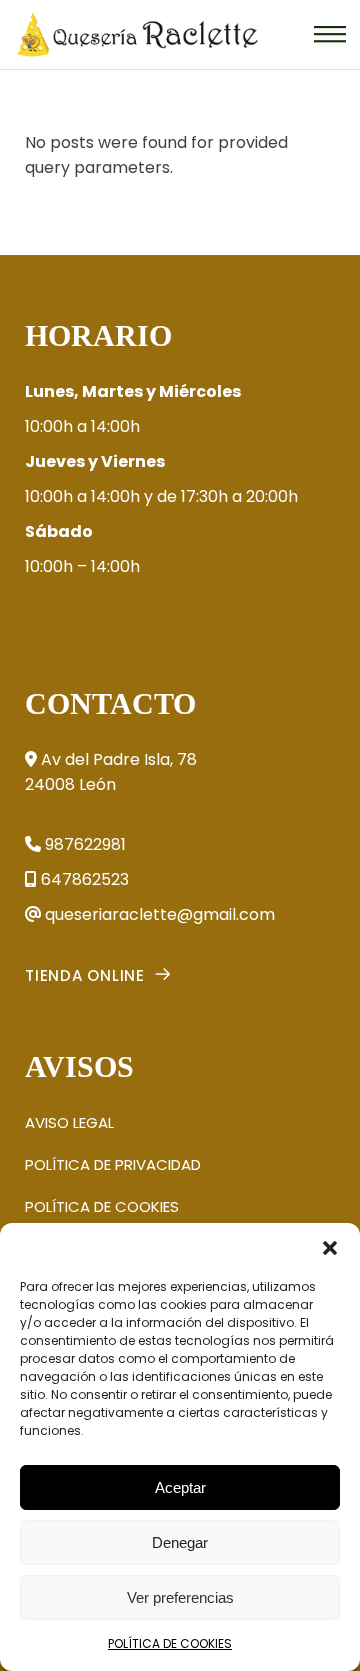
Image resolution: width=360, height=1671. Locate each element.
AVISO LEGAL (69, 1122)
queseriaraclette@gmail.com (158, 914)
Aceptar (180, 1487)
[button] (330, 1248)
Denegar (180, 1542)
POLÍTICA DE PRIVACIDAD (113, 1164)
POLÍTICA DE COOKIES (170, 1643)
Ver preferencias (180, 1597)
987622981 (83, 844)
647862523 (83, 879)
